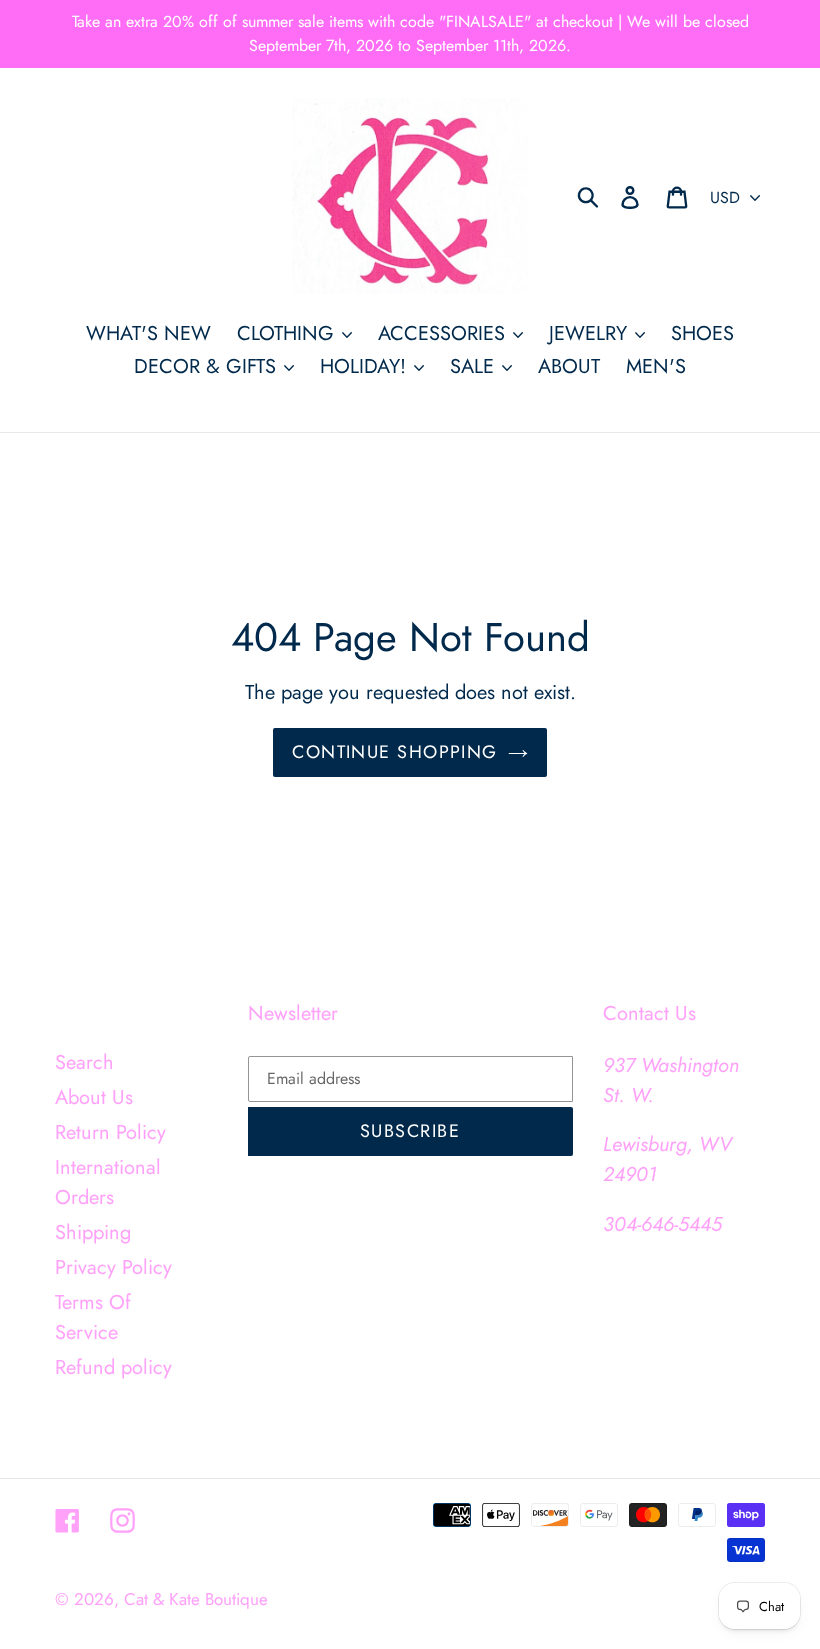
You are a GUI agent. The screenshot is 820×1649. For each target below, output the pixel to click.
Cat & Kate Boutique (196, 1599)
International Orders (108, 1182)
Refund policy (113, 1367)
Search (84, 1062)
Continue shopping (394, 752)
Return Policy (110, 1132)
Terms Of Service (93, 1317)
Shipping (93, 1232)
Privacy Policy (113, 1267)
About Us (94, 1097)
